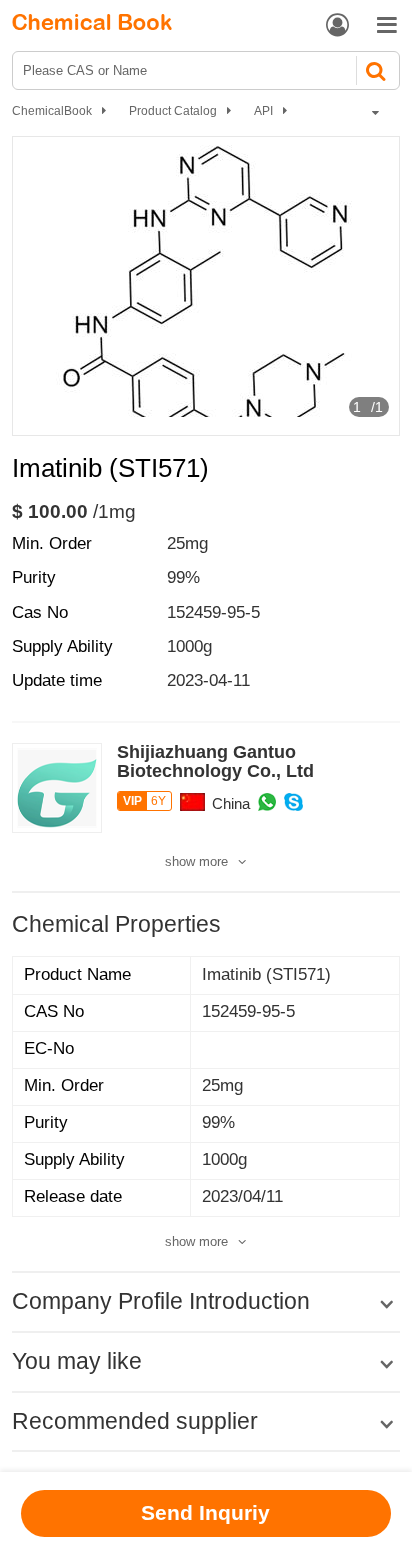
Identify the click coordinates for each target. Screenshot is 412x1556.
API (263, 111)
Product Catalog (173, 111)
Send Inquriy (205, 1512)
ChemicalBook (52, 111)
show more (196, 861)
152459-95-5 (213, 612)
